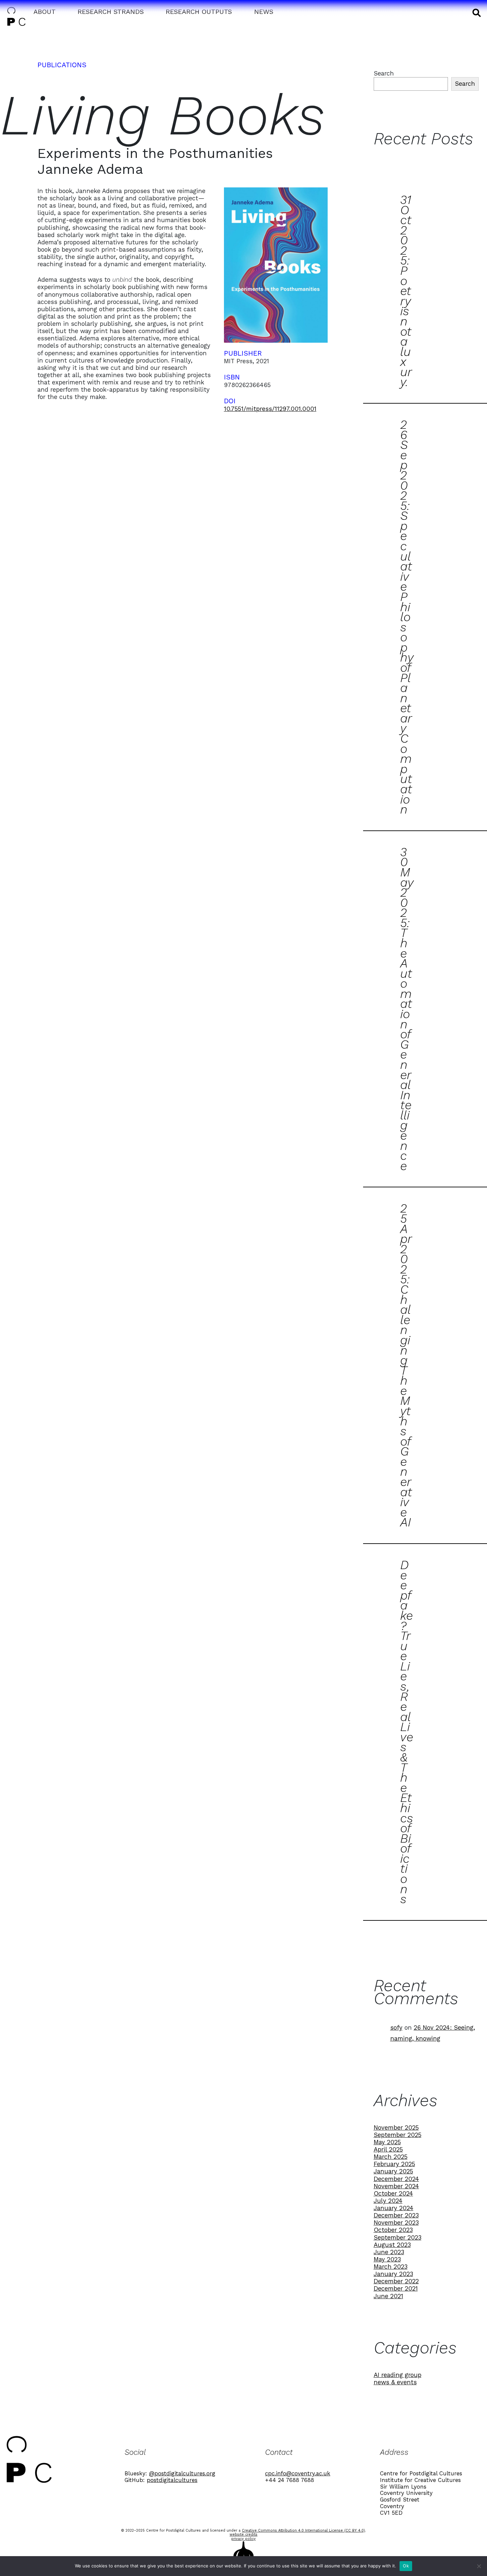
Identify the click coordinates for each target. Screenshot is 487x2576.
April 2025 (388, 2149)
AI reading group (398, 2375)
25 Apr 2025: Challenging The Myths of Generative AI (406, 1365)
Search (384, 73)
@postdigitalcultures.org (182, 2473)
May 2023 (387, 2259)
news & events (395, 2382)
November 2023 (396, 2223)
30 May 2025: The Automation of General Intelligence (407, 1009)
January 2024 (394, 2208)
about (45, 12)
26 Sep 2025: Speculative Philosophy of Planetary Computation (407, 617)
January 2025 (393, 2171)
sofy (396, 2028)
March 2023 (391, 2267)
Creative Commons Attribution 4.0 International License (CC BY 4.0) (303, 2530)
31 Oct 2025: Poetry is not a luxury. (406, 291)
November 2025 (396, 2128)
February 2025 (394, 2164)
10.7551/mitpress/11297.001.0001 (270, 409)
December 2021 (396, 2288)
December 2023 (396, 2215)
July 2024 (388, 2201)
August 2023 (392, 2245)
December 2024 (396, 2179)
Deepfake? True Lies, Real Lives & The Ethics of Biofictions (407, 1732)
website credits (243, 2534)
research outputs (199, 12)
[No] (479, 2566)
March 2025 (391, 2157)
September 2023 (398, 2237)
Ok (406, 2566)
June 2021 (388, 2296)
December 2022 (396, 2281)
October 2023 (393, 2230)
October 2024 (393, 2193)
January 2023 (393, 2274)
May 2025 (387, 2142)
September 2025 (398, 2135)
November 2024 (396, 2186)
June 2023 (389, 2252)
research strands (111, 12)
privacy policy (243, 2539)
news (264, 12)
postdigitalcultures (172, 2480)
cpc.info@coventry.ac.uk (298, 2473)
